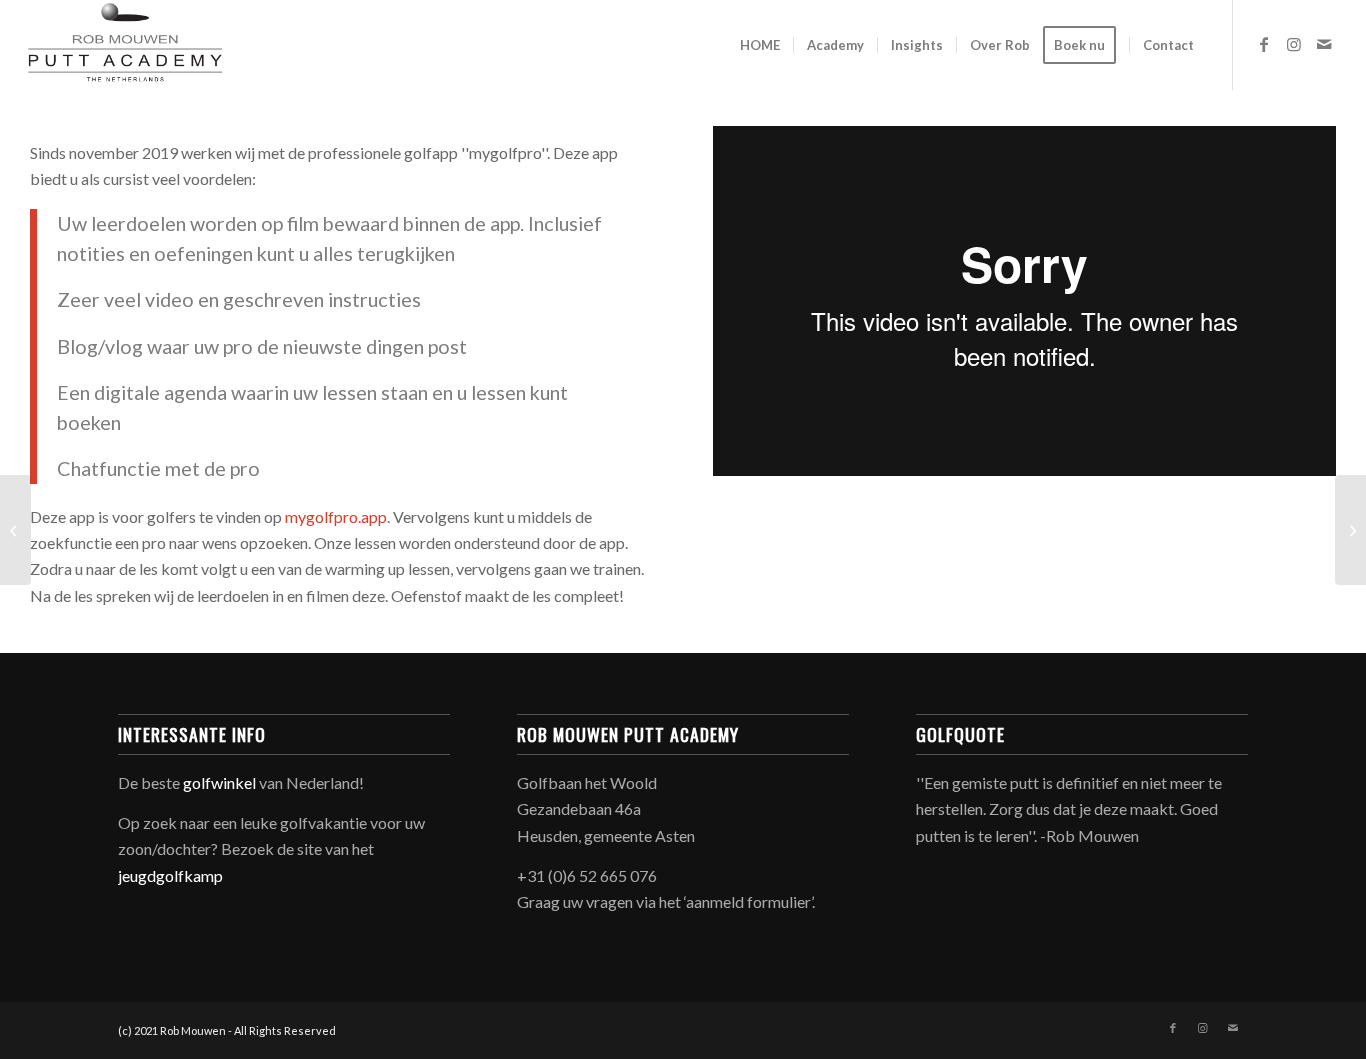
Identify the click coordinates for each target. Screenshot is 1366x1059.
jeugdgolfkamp (170, 875)
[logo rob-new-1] (125, 45)
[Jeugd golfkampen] (15, 530)
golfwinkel (219, 782)
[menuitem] (760, 45)
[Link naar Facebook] (1264, 44)
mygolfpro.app (336, 516)
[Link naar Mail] (1324, 44)
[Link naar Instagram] (1294, 44)
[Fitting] (1350, 530)
